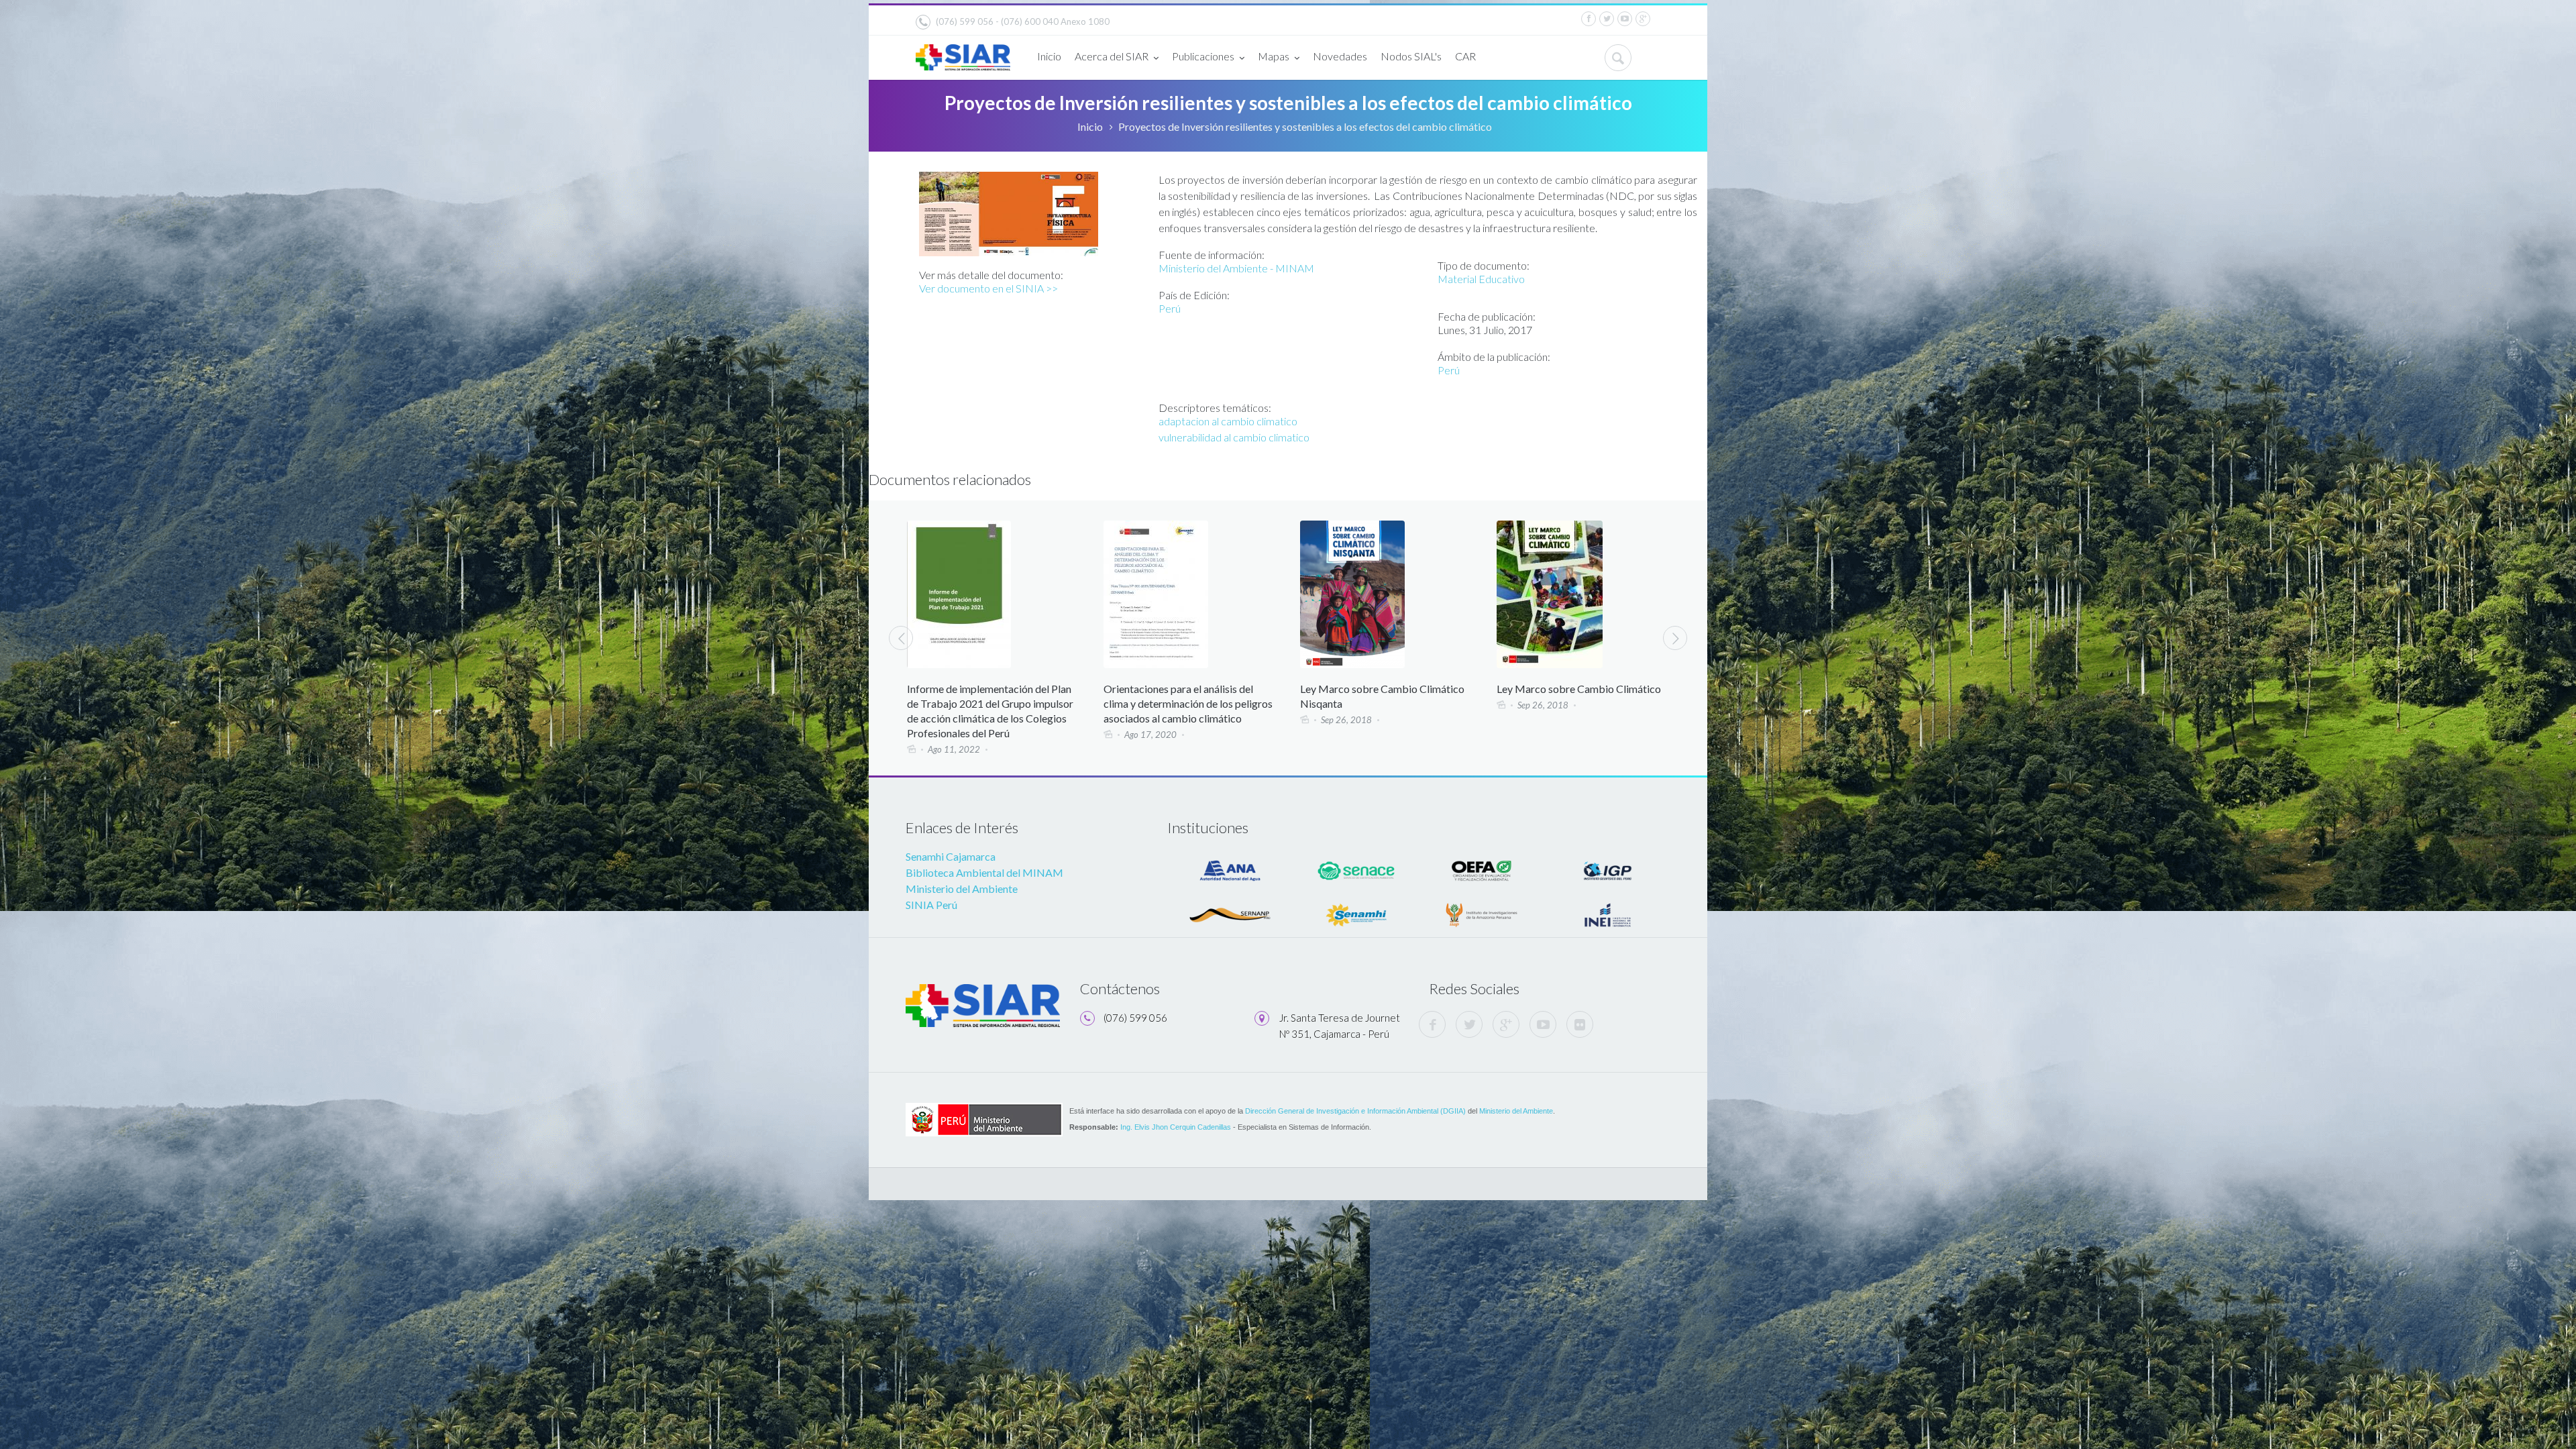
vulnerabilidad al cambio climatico (1234, 437)
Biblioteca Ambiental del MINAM (984, 872)
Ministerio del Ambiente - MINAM (1236, 268)
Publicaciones (1203, 56)
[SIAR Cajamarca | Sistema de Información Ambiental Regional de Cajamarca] (963, 52)
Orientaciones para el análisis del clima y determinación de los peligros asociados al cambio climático (991, 703)
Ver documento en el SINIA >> (988, 288)
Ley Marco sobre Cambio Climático (1382, 689)
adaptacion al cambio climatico (1228, 421)
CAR (1465, 56)
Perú (1170, 308)
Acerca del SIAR (1112, 56)
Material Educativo (1481, 279)
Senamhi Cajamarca (951, 856)
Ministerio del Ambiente (962, 889)
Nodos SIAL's (1411, 56)
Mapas (1274, 56)
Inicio (1049, 56)
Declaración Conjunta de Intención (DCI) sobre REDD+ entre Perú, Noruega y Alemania (1575, 703)
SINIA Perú (931, 905)
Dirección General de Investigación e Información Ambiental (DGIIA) (1355, 1111)
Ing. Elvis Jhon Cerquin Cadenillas (1176, 1127)
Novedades (1340, 56)
